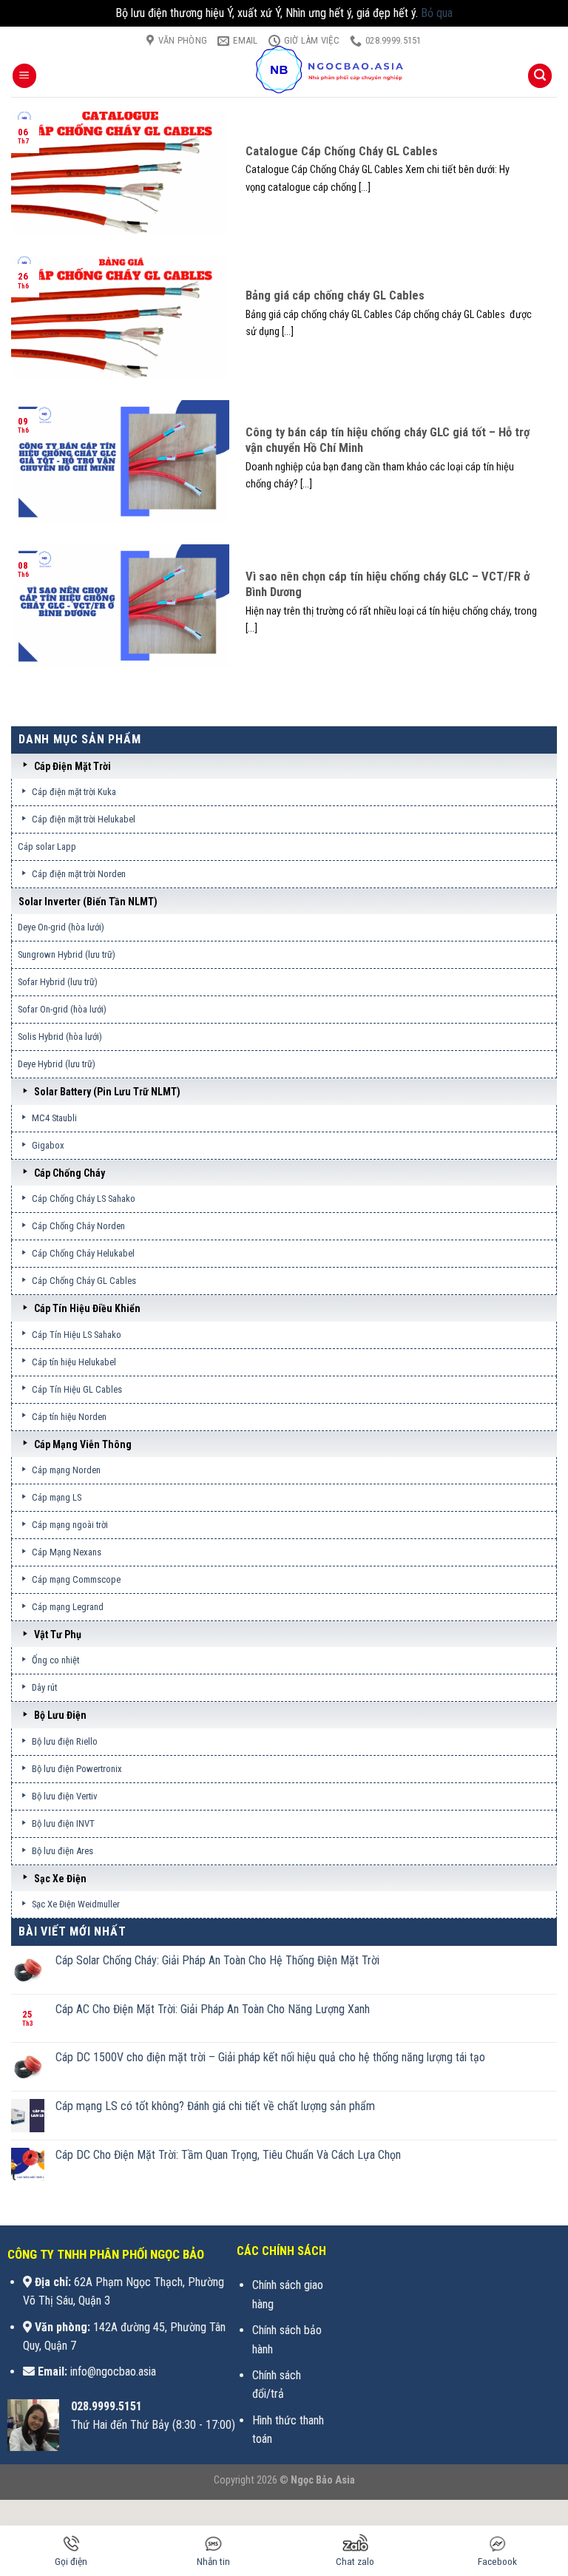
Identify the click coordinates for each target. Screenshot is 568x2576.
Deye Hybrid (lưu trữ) (57, 1064)
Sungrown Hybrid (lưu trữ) (67, 954)
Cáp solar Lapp (47, 846)
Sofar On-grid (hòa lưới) (62, 1009)
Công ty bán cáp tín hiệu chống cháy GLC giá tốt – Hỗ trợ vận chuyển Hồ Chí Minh (388, 440)
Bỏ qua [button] (437, 13)
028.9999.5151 (106, 2406)
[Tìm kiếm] (540, 76)
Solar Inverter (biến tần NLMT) (88, 902)
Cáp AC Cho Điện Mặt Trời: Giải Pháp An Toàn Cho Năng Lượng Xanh (213, 2009)
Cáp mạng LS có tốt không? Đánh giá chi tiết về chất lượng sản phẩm (215, 2106)
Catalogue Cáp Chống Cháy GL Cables (342, 151)
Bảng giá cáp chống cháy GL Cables (337, 295)
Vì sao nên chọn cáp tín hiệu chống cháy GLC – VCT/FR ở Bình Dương (388, 585)
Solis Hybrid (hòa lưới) (60, 1037)
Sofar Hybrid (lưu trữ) (58, 982)
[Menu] (24, 76)
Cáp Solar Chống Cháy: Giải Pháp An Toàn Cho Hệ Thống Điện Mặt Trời (217, 1960)
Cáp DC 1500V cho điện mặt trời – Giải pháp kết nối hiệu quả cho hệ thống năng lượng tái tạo (270, 2057)
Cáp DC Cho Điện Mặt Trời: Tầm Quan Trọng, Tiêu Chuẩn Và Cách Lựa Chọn (228, 2155)
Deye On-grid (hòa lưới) (61, 927)
